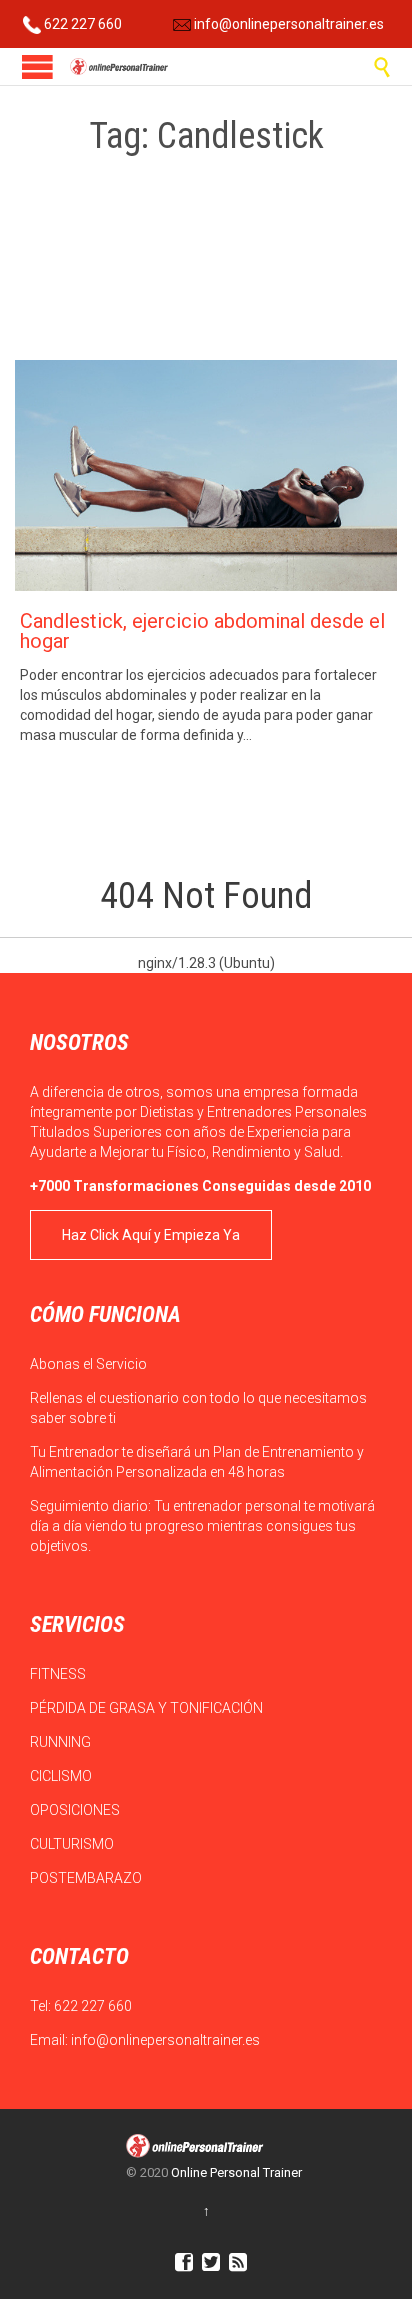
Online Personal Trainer (236, 2172)
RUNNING (62, 1742)
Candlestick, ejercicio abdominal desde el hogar (202, 631)
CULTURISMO (73, 1844)
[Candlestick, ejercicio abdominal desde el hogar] (206, 475)
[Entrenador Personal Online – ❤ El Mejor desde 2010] (120, 66)
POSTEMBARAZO (87, 1878)
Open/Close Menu (37, 66)
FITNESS (59, 1674)
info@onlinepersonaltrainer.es (287, 24)
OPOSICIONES (76, 1810)
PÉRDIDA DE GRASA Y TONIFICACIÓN (148, 1708)
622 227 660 (81, 24)
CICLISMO (62, 1776)
